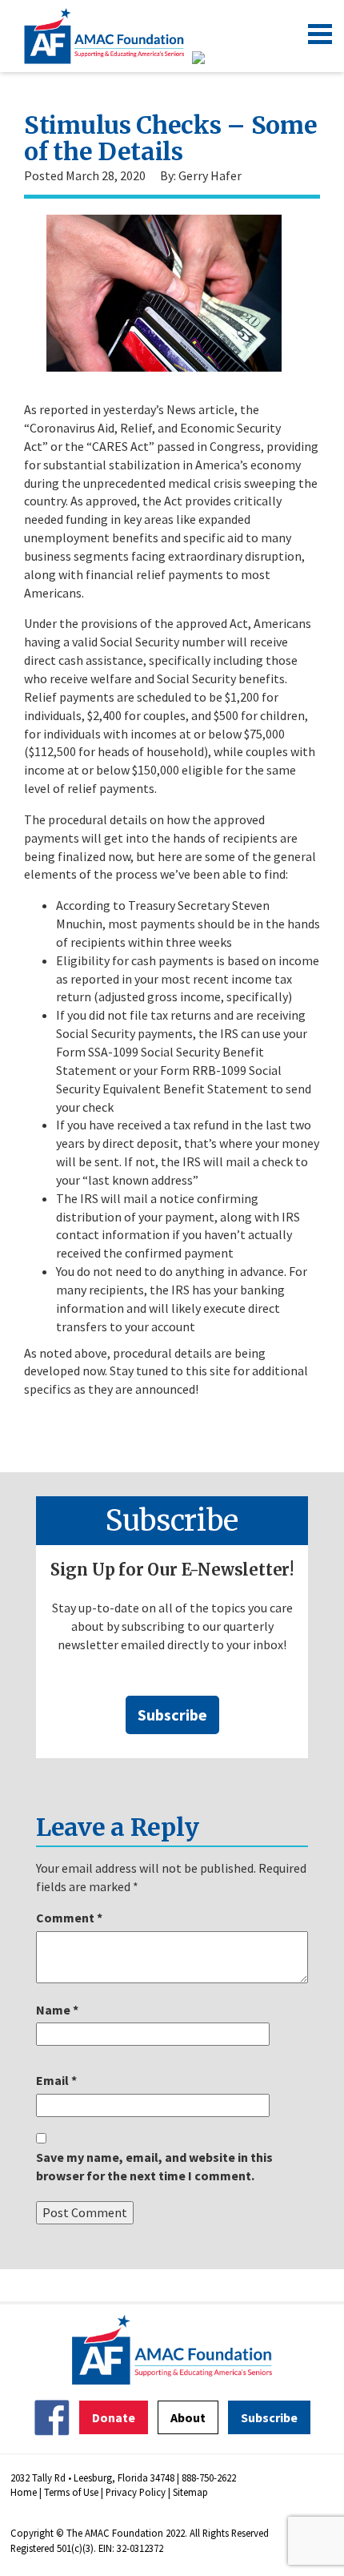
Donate (114, 2417)
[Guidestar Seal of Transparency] (218, 58)
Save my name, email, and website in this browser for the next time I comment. (154, 2166)
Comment (69, 1918)
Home (24, 2492)
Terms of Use (71, 2492)
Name (57, 2010)
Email (56, 2080)
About (188, 2417)
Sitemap (190, 2492)
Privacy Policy (136, 2492)
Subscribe (172, 1715)
